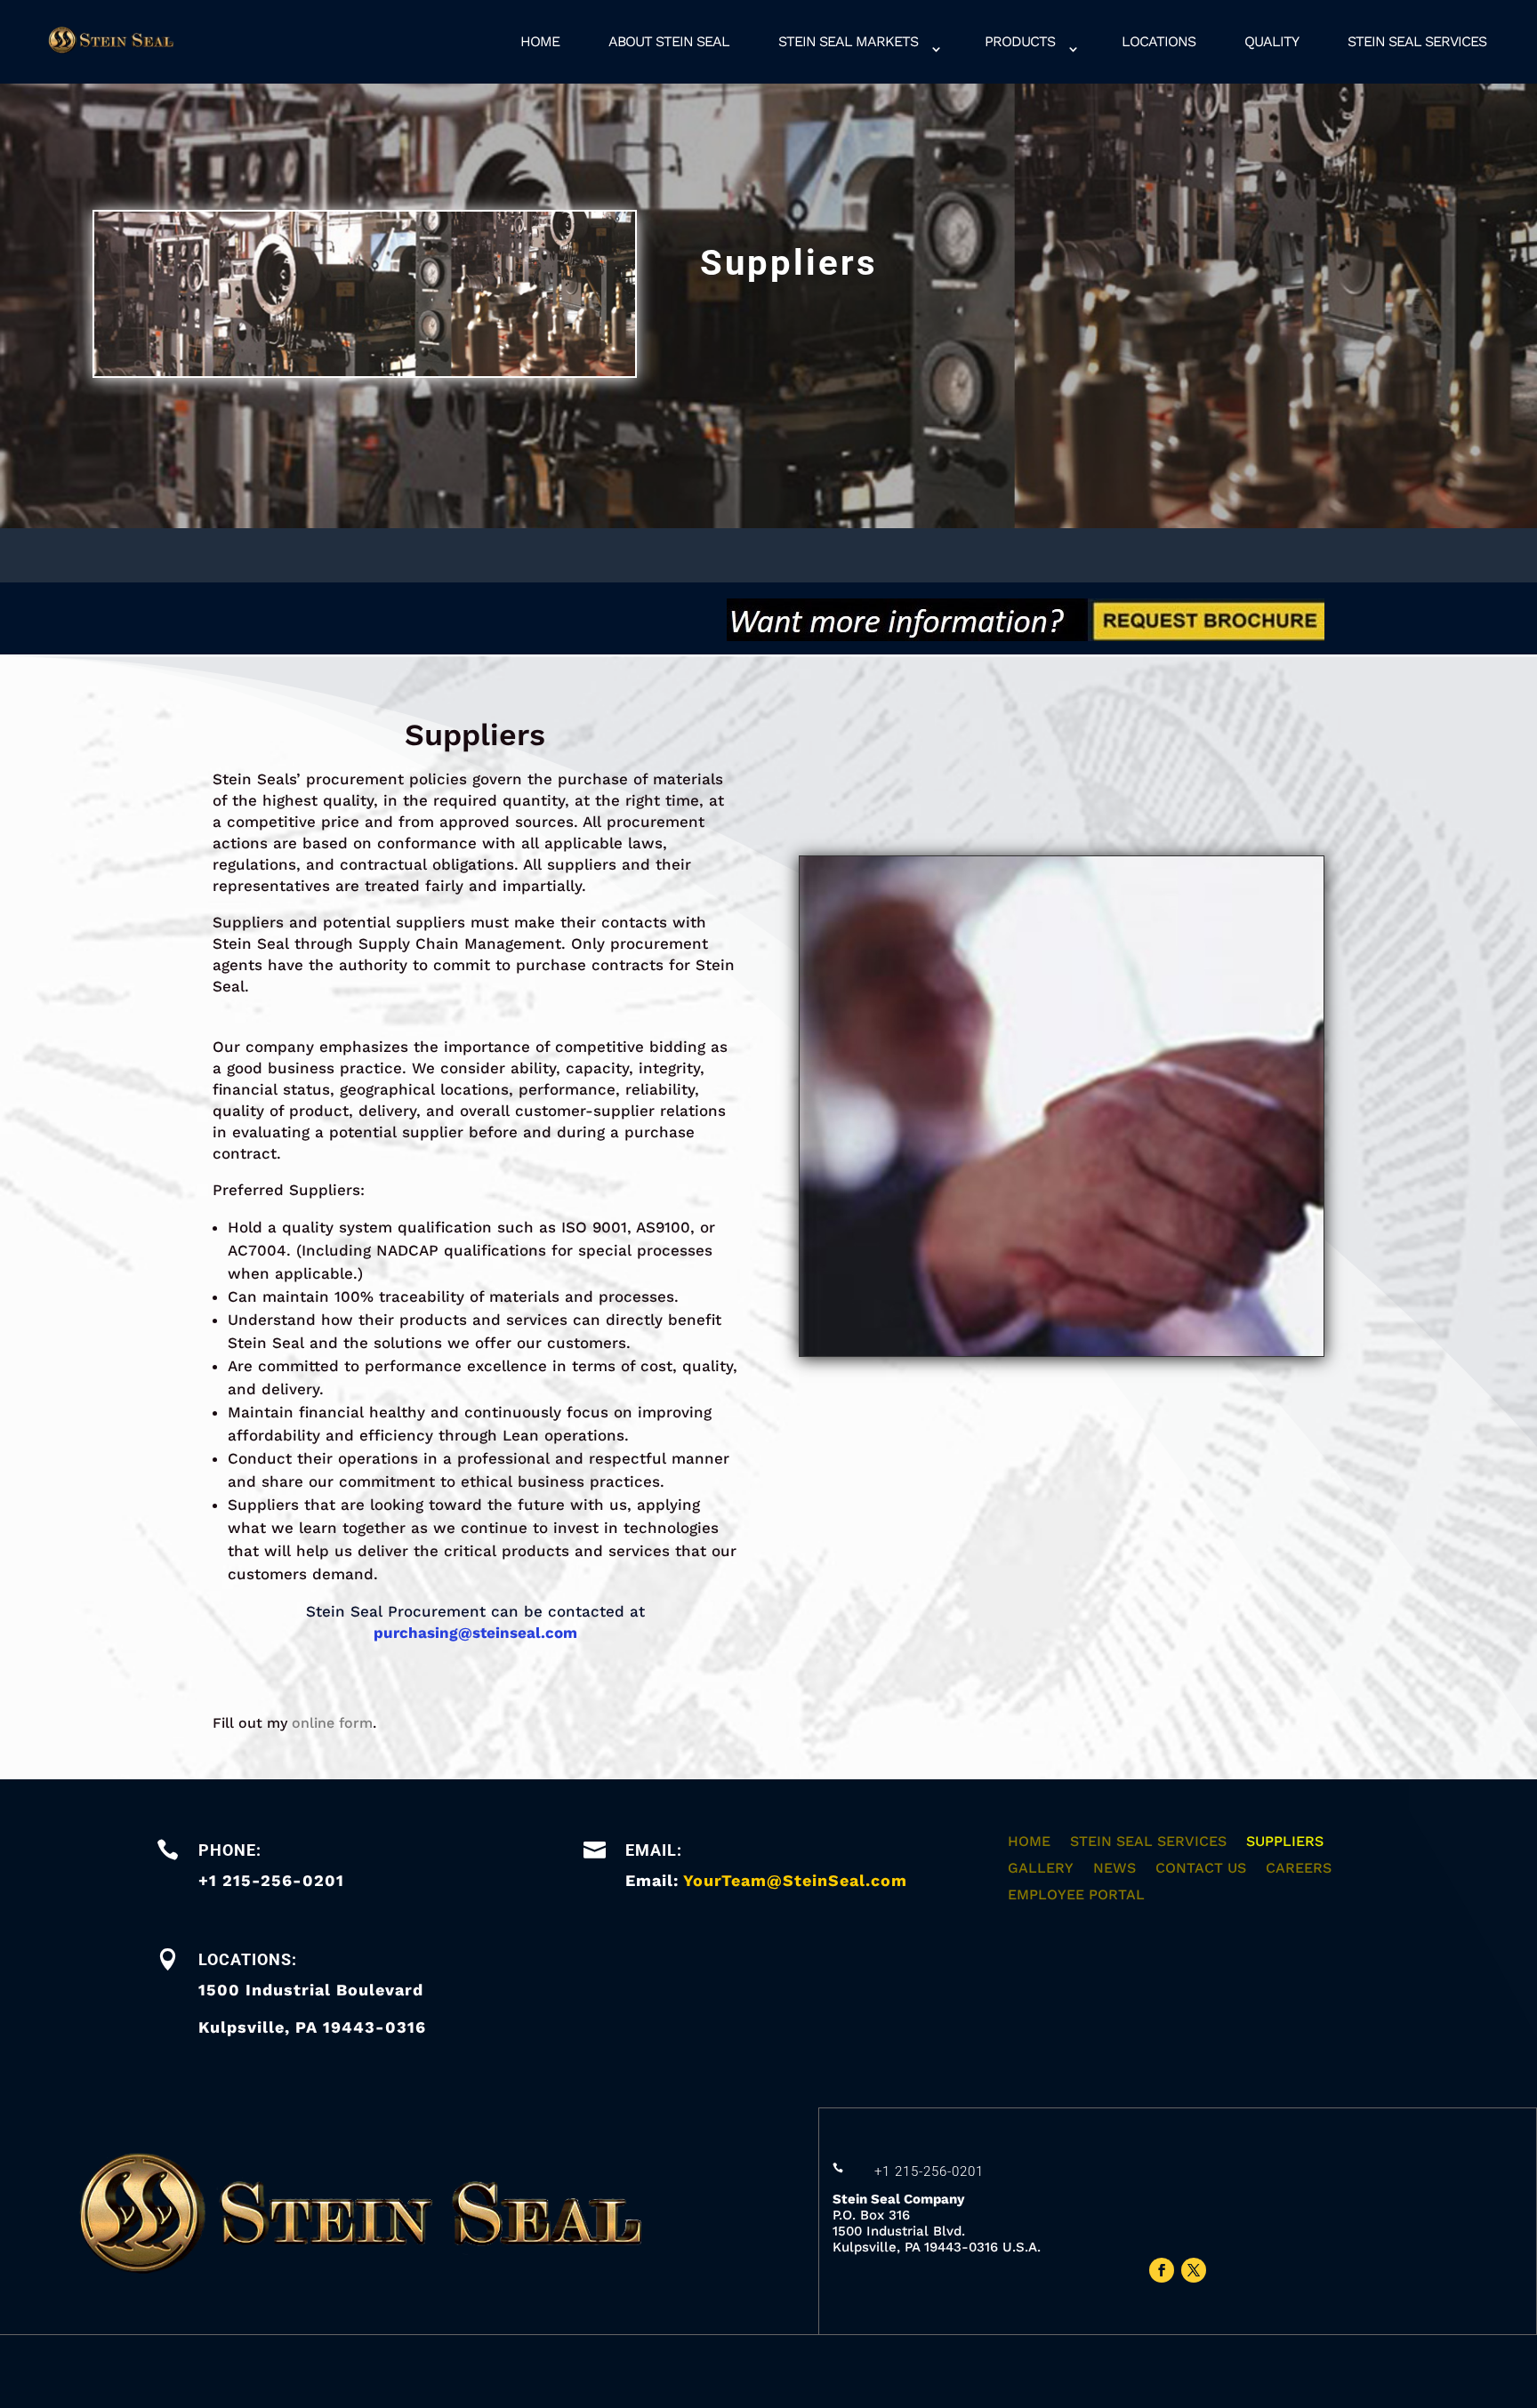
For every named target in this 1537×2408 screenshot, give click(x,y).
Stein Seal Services (1417, 41)
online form (332, 1723)
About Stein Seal (669, 41)
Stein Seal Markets (848, 41)
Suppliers (1285, 1842)
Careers (1299, 1869)
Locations (1159, 41)
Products (1020, 41)
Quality (1271, 41)
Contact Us (1201, 1869)
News (1115, 1869)
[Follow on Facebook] (1162, 2270)
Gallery (1041, 1869)
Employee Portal (1076, 1896)
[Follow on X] (1194, 2270)
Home (540, 41)
